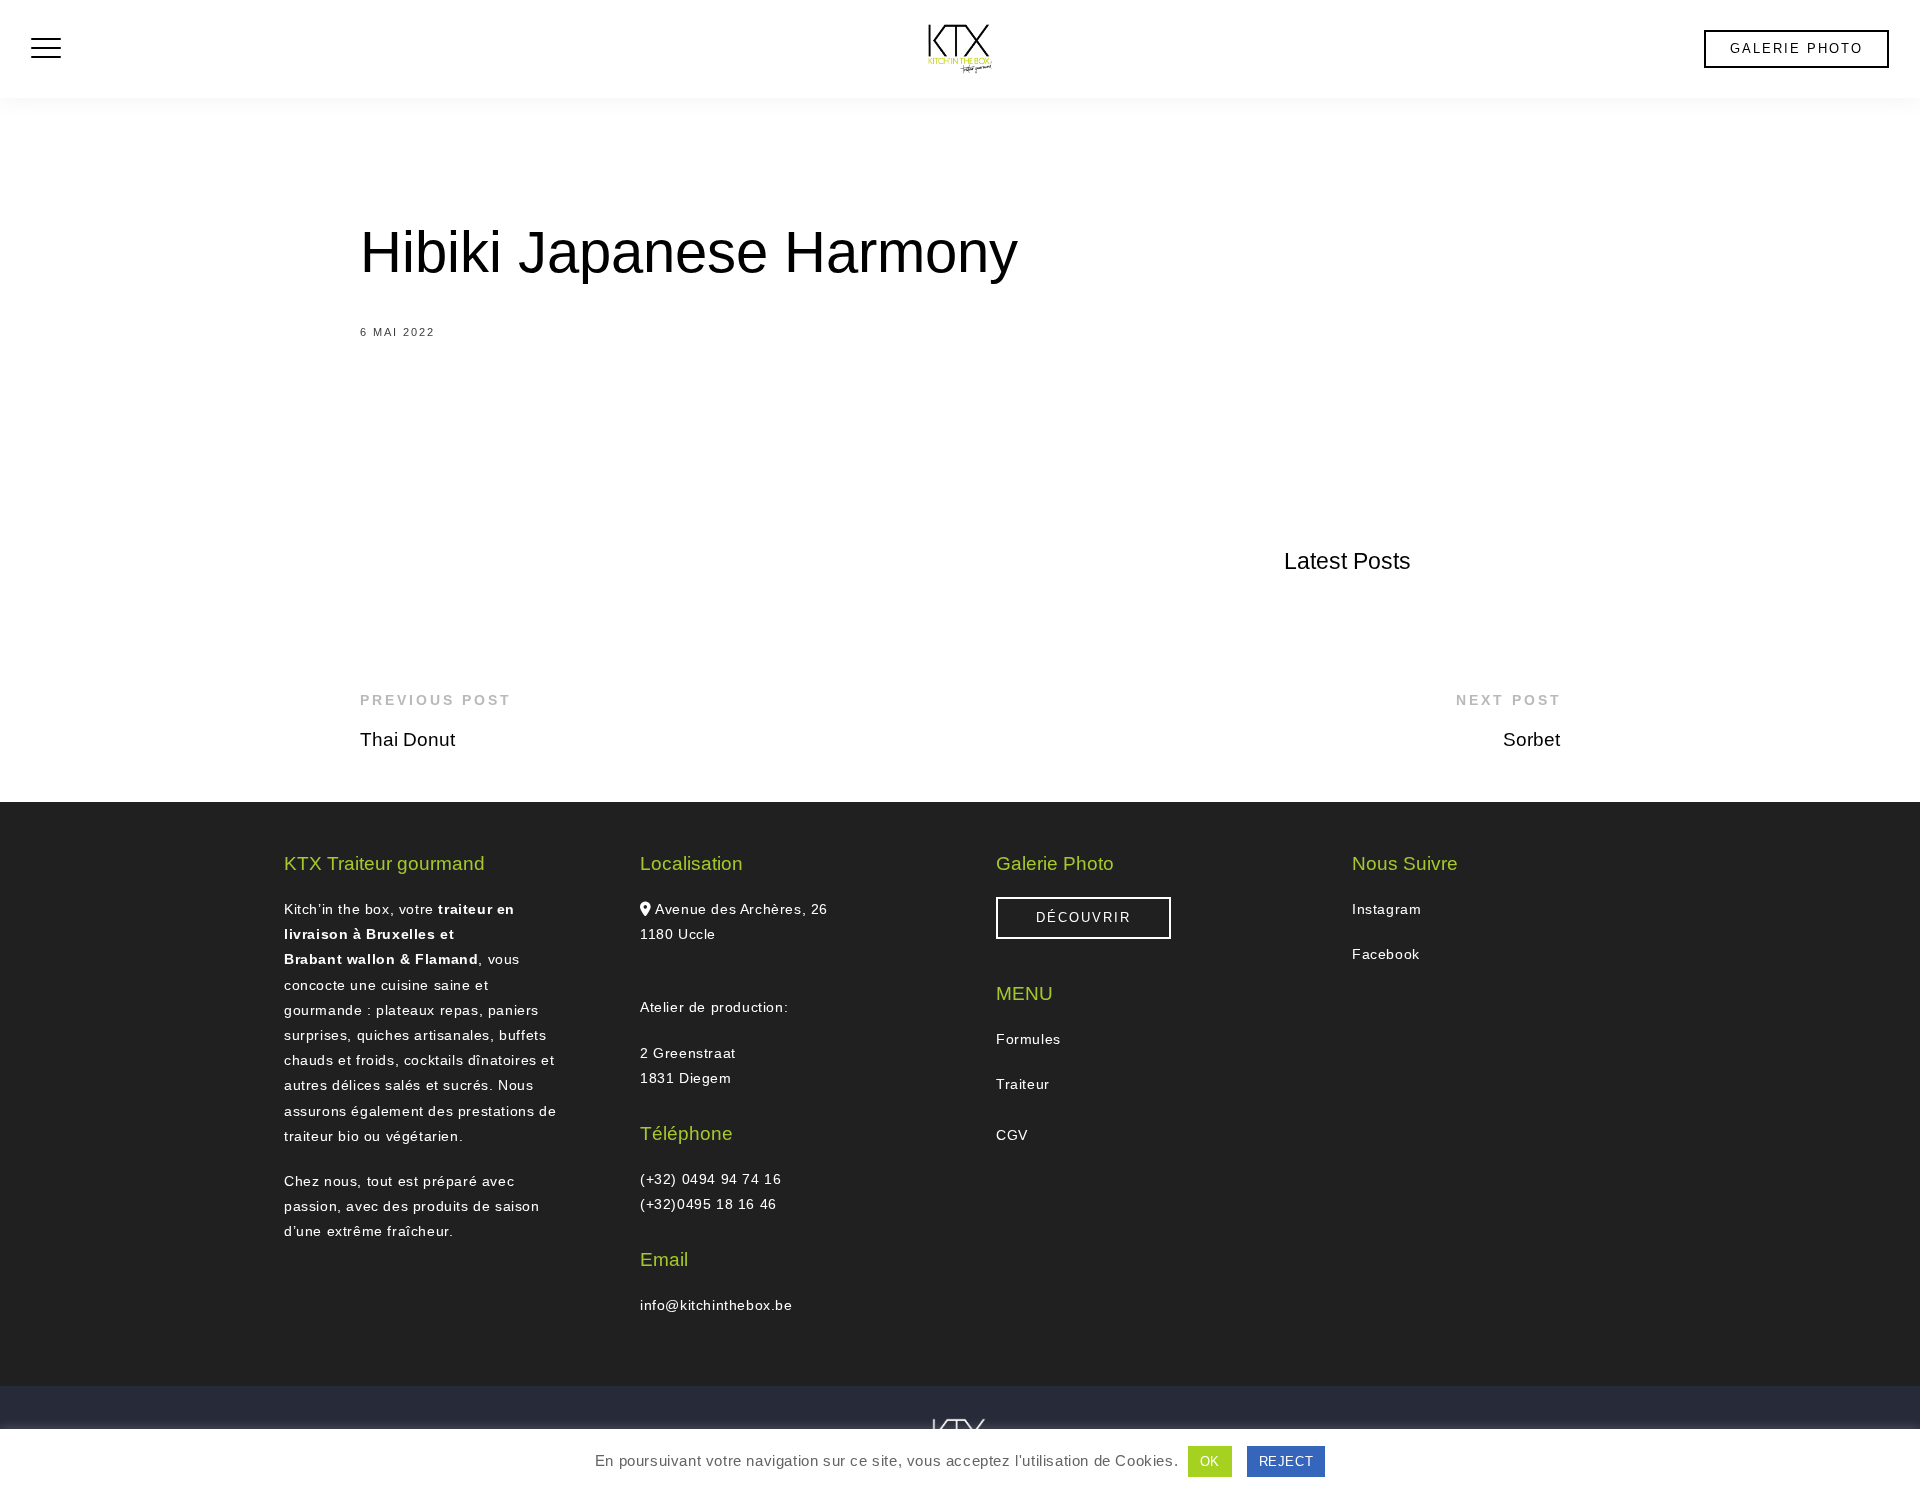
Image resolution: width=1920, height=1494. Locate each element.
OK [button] (1210, 1461)
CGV (1012, 1135)
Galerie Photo (1796, 48)
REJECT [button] (1286, 1461)
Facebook (1386, 954)
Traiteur (1023, 1084)
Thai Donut (407, 739)
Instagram (1386, 909)
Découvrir (1083, 917)
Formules (1028, 1039)
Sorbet (1531, 739)
